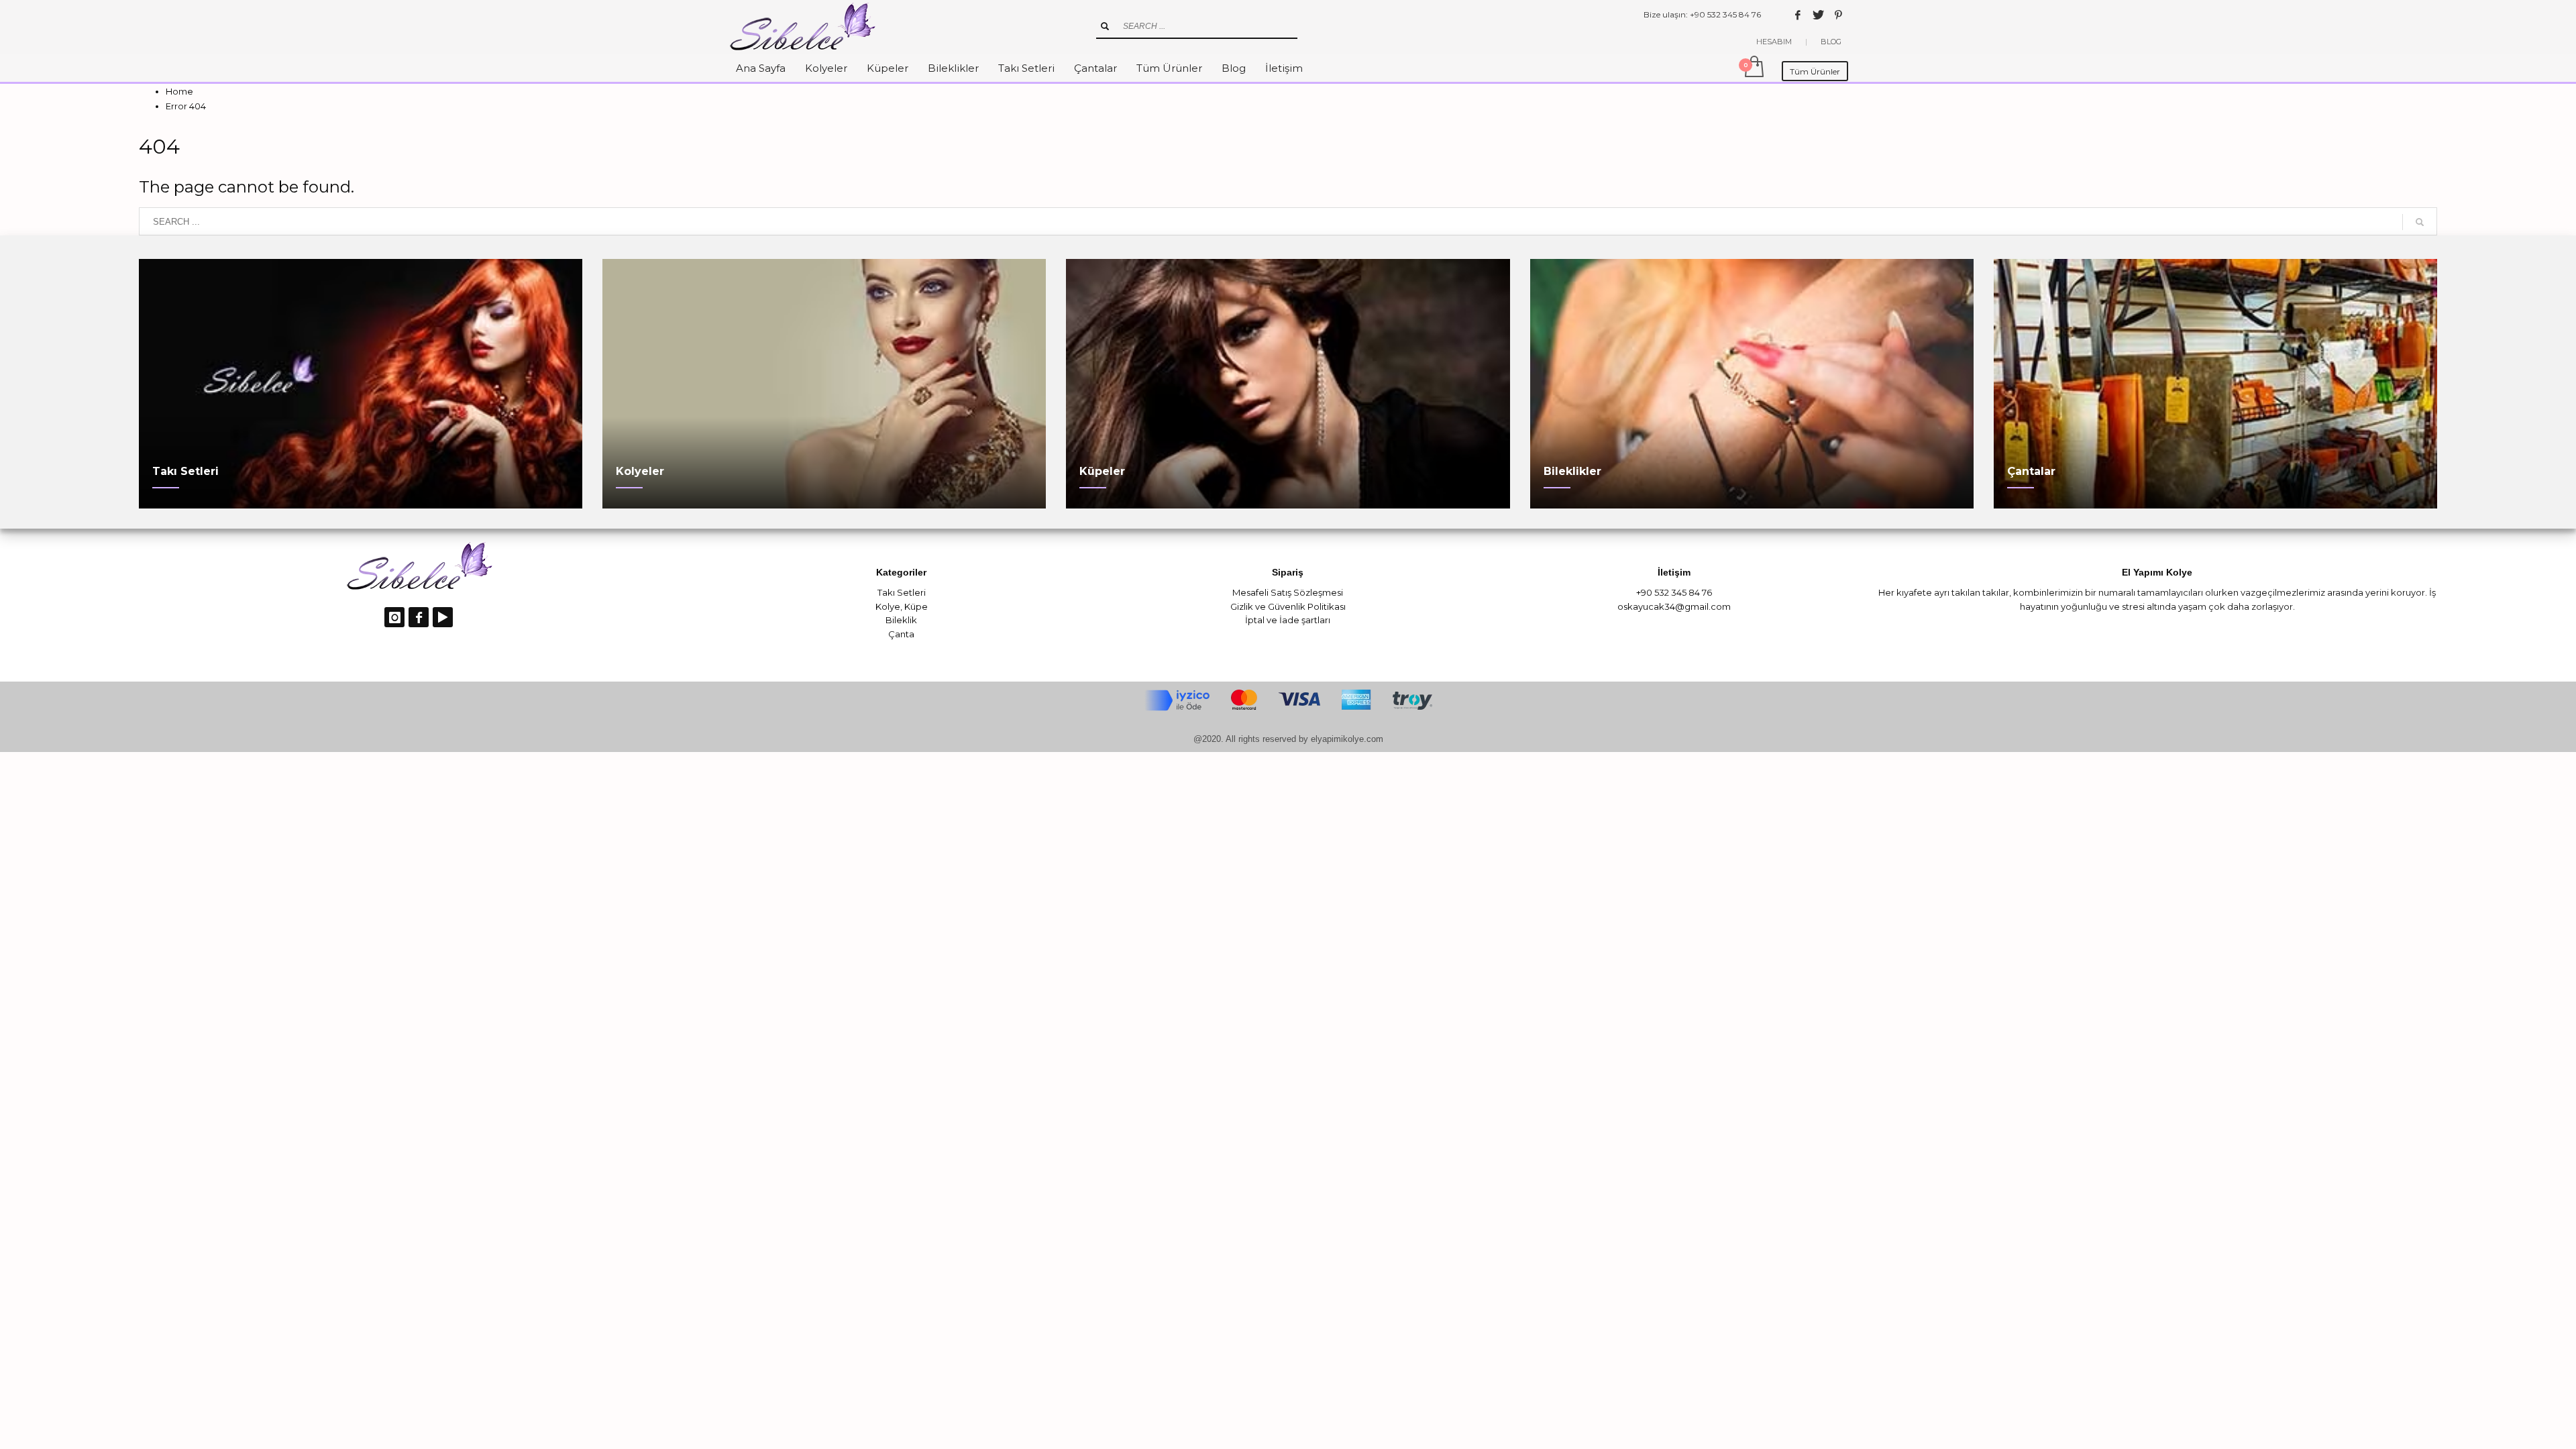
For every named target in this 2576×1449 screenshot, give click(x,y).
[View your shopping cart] (1753, 68)
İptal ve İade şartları (1288, 620)
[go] (1105, 26)
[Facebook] (1798, 15)
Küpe (916, 606)
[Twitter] (1818, 15)
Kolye (888, 606)
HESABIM (1774, 42)
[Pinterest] (1838, 15)
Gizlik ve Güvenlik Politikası (1288, 606)
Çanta (901, 634)
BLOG (1831, 42)
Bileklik (901, 620)
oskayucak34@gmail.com (1674, 606)
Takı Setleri (902, 592)
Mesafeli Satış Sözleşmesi (1288, 592)
